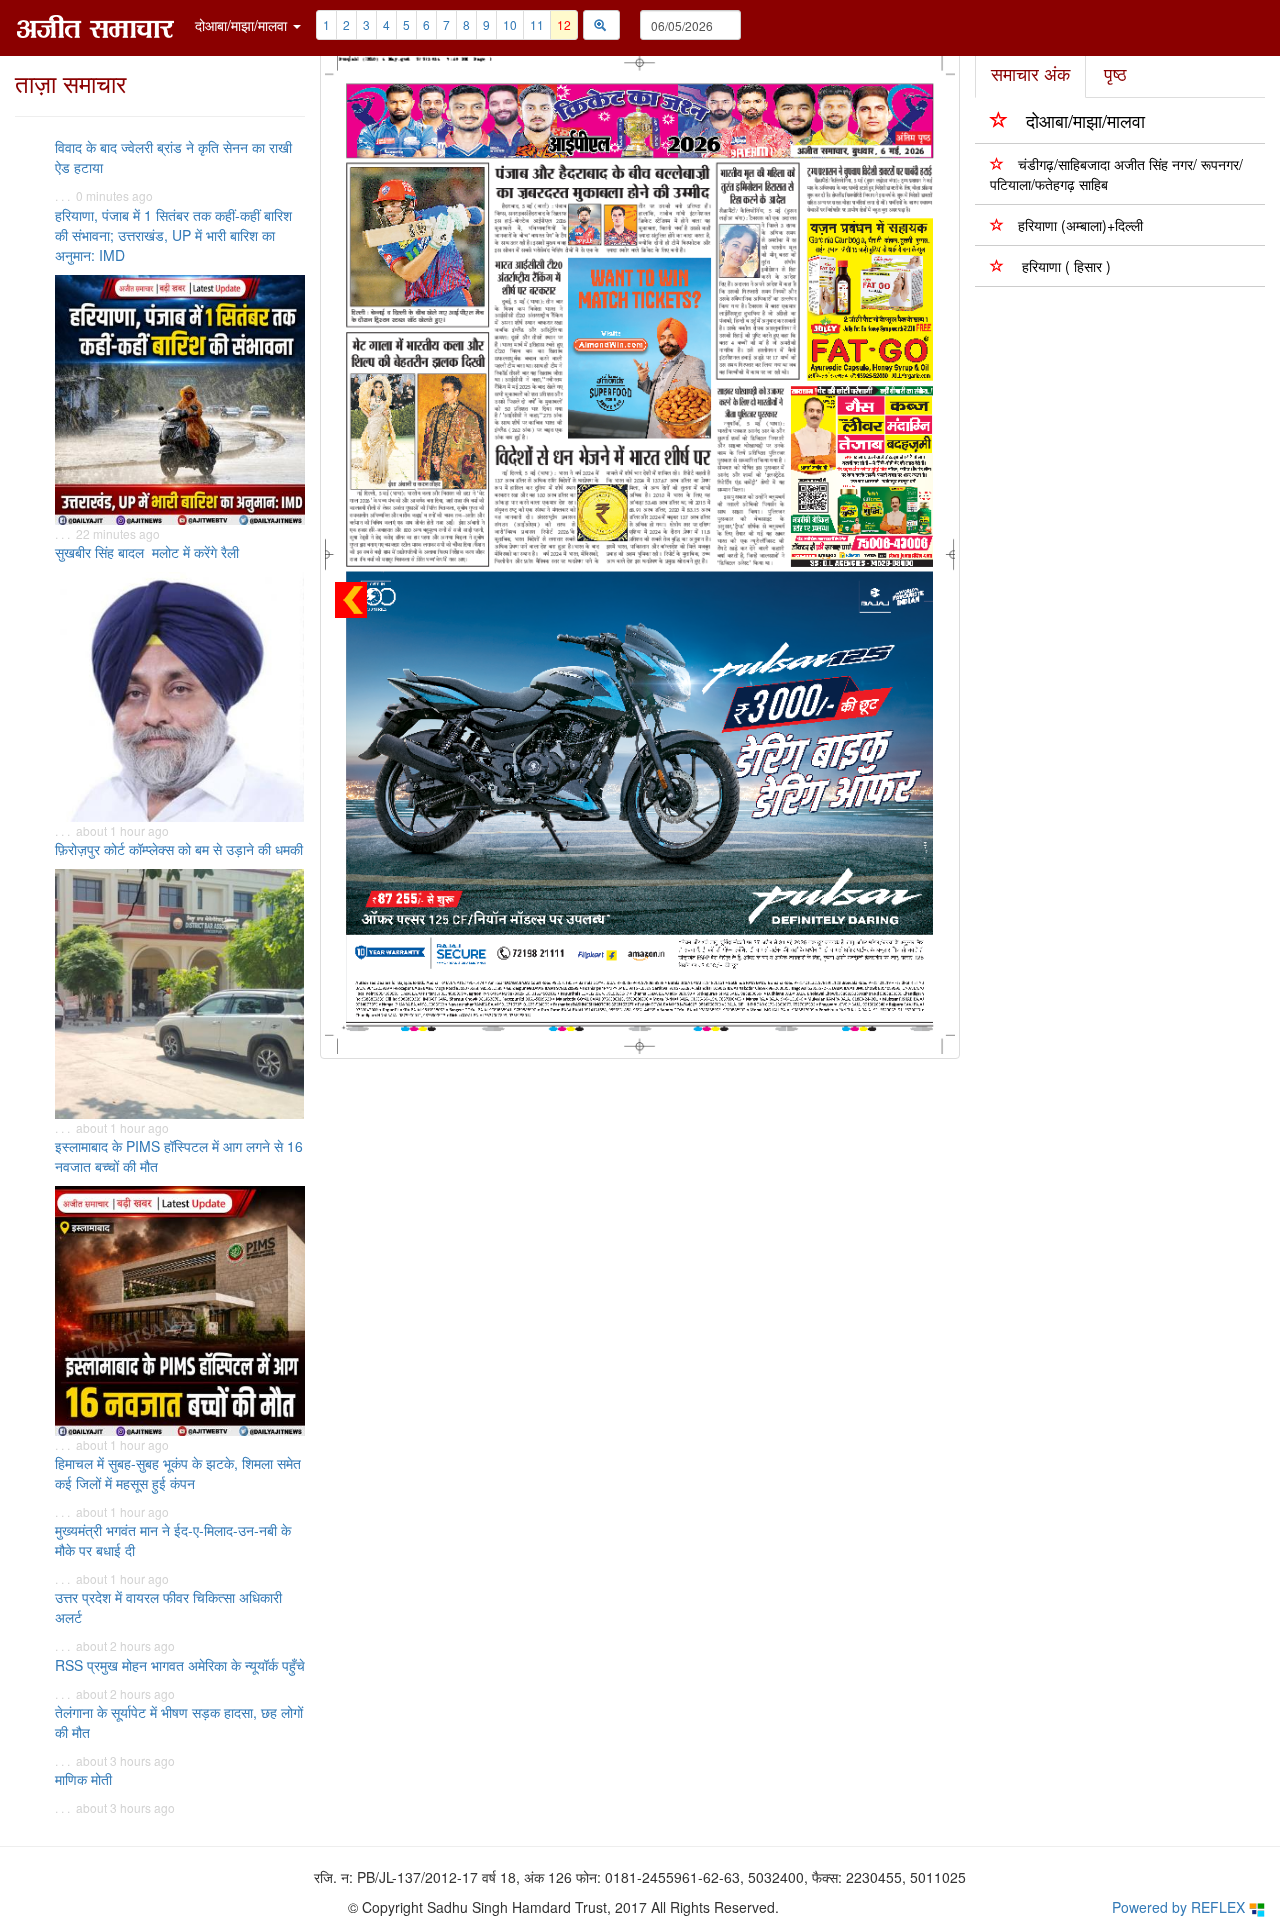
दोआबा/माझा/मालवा (1085, 120)
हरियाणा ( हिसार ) (1064, 266)
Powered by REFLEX (1180, 1907)
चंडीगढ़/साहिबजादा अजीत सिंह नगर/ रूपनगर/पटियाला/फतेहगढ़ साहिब (1116, 174)
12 (564, 24)
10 (510, 24)
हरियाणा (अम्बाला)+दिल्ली (1080, 225)
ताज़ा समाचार (70, 82)
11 (537, 24)
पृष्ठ (1115, 73)
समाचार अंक (1030, 73)
